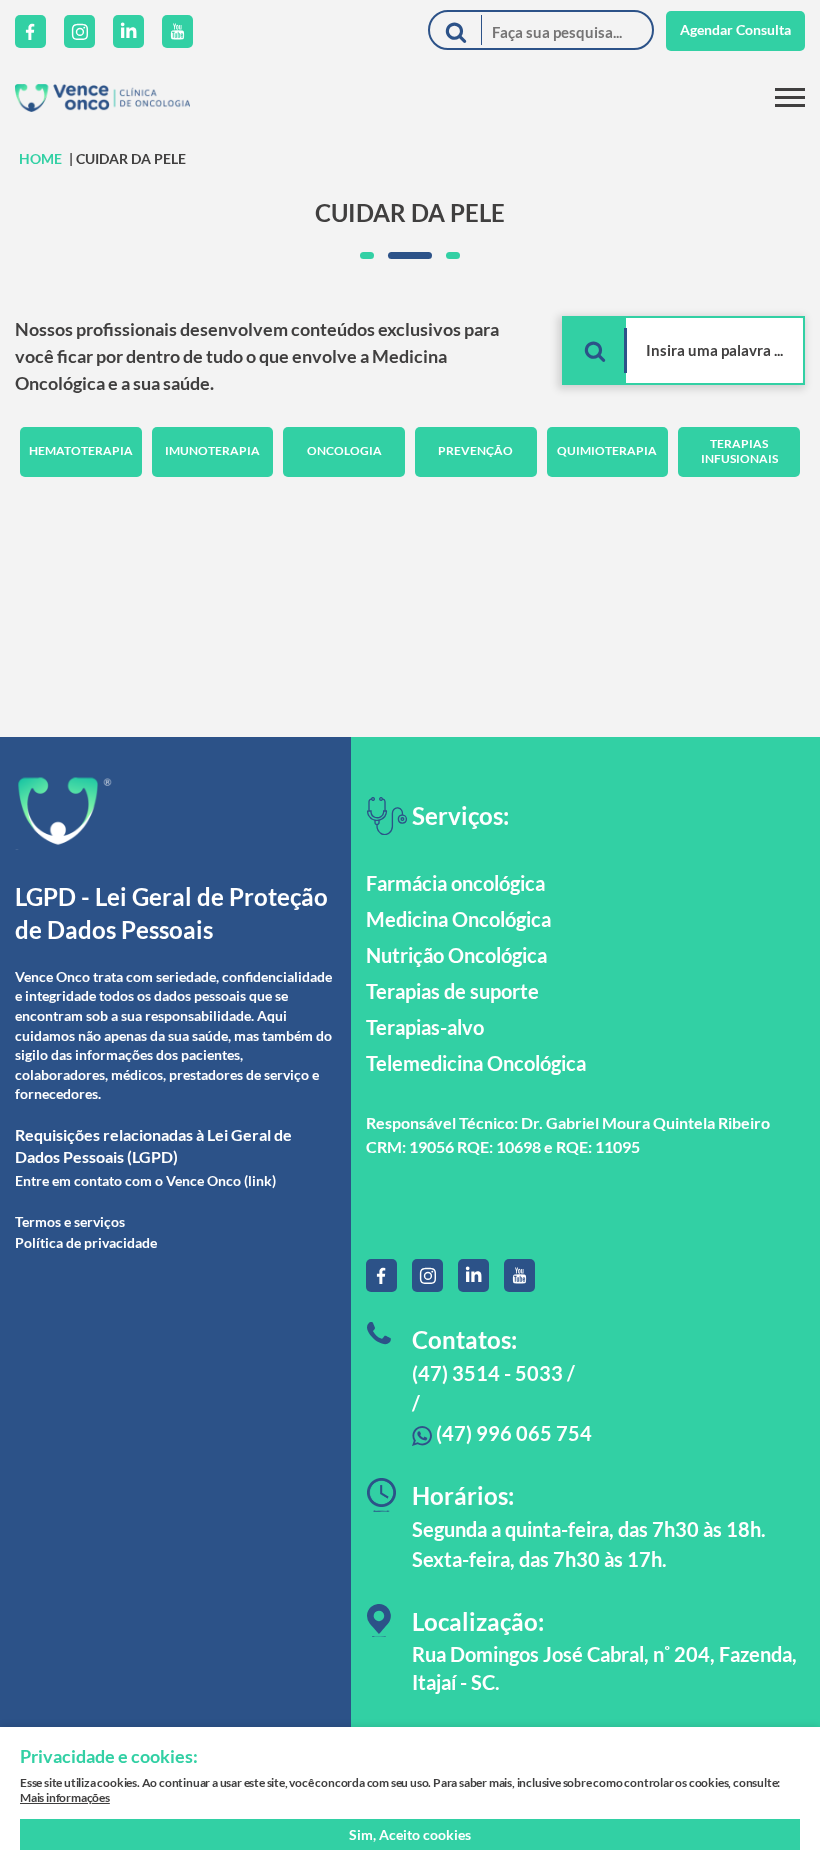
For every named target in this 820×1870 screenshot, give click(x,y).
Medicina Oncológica (458, 919)
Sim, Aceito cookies (410, 1834)
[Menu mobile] (790, 97)
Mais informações (65, 1797)
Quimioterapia (607, 450)
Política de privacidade (86, 1242)
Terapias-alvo (425, 1027)
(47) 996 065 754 (512, 1433)
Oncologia (344, 450)
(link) (260, 1180)
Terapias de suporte (452, 991)
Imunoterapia (212, 450)
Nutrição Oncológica (456, 955)
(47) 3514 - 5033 (487, 1373)
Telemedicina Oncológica (476, 1063)
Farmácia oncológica (455, 883)
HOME (40, 158)
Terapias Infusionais (739, 450)
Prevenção (475, 450)
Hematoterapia (81, 450)
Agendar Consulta (735, 29)
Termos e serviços (70, 1221)
